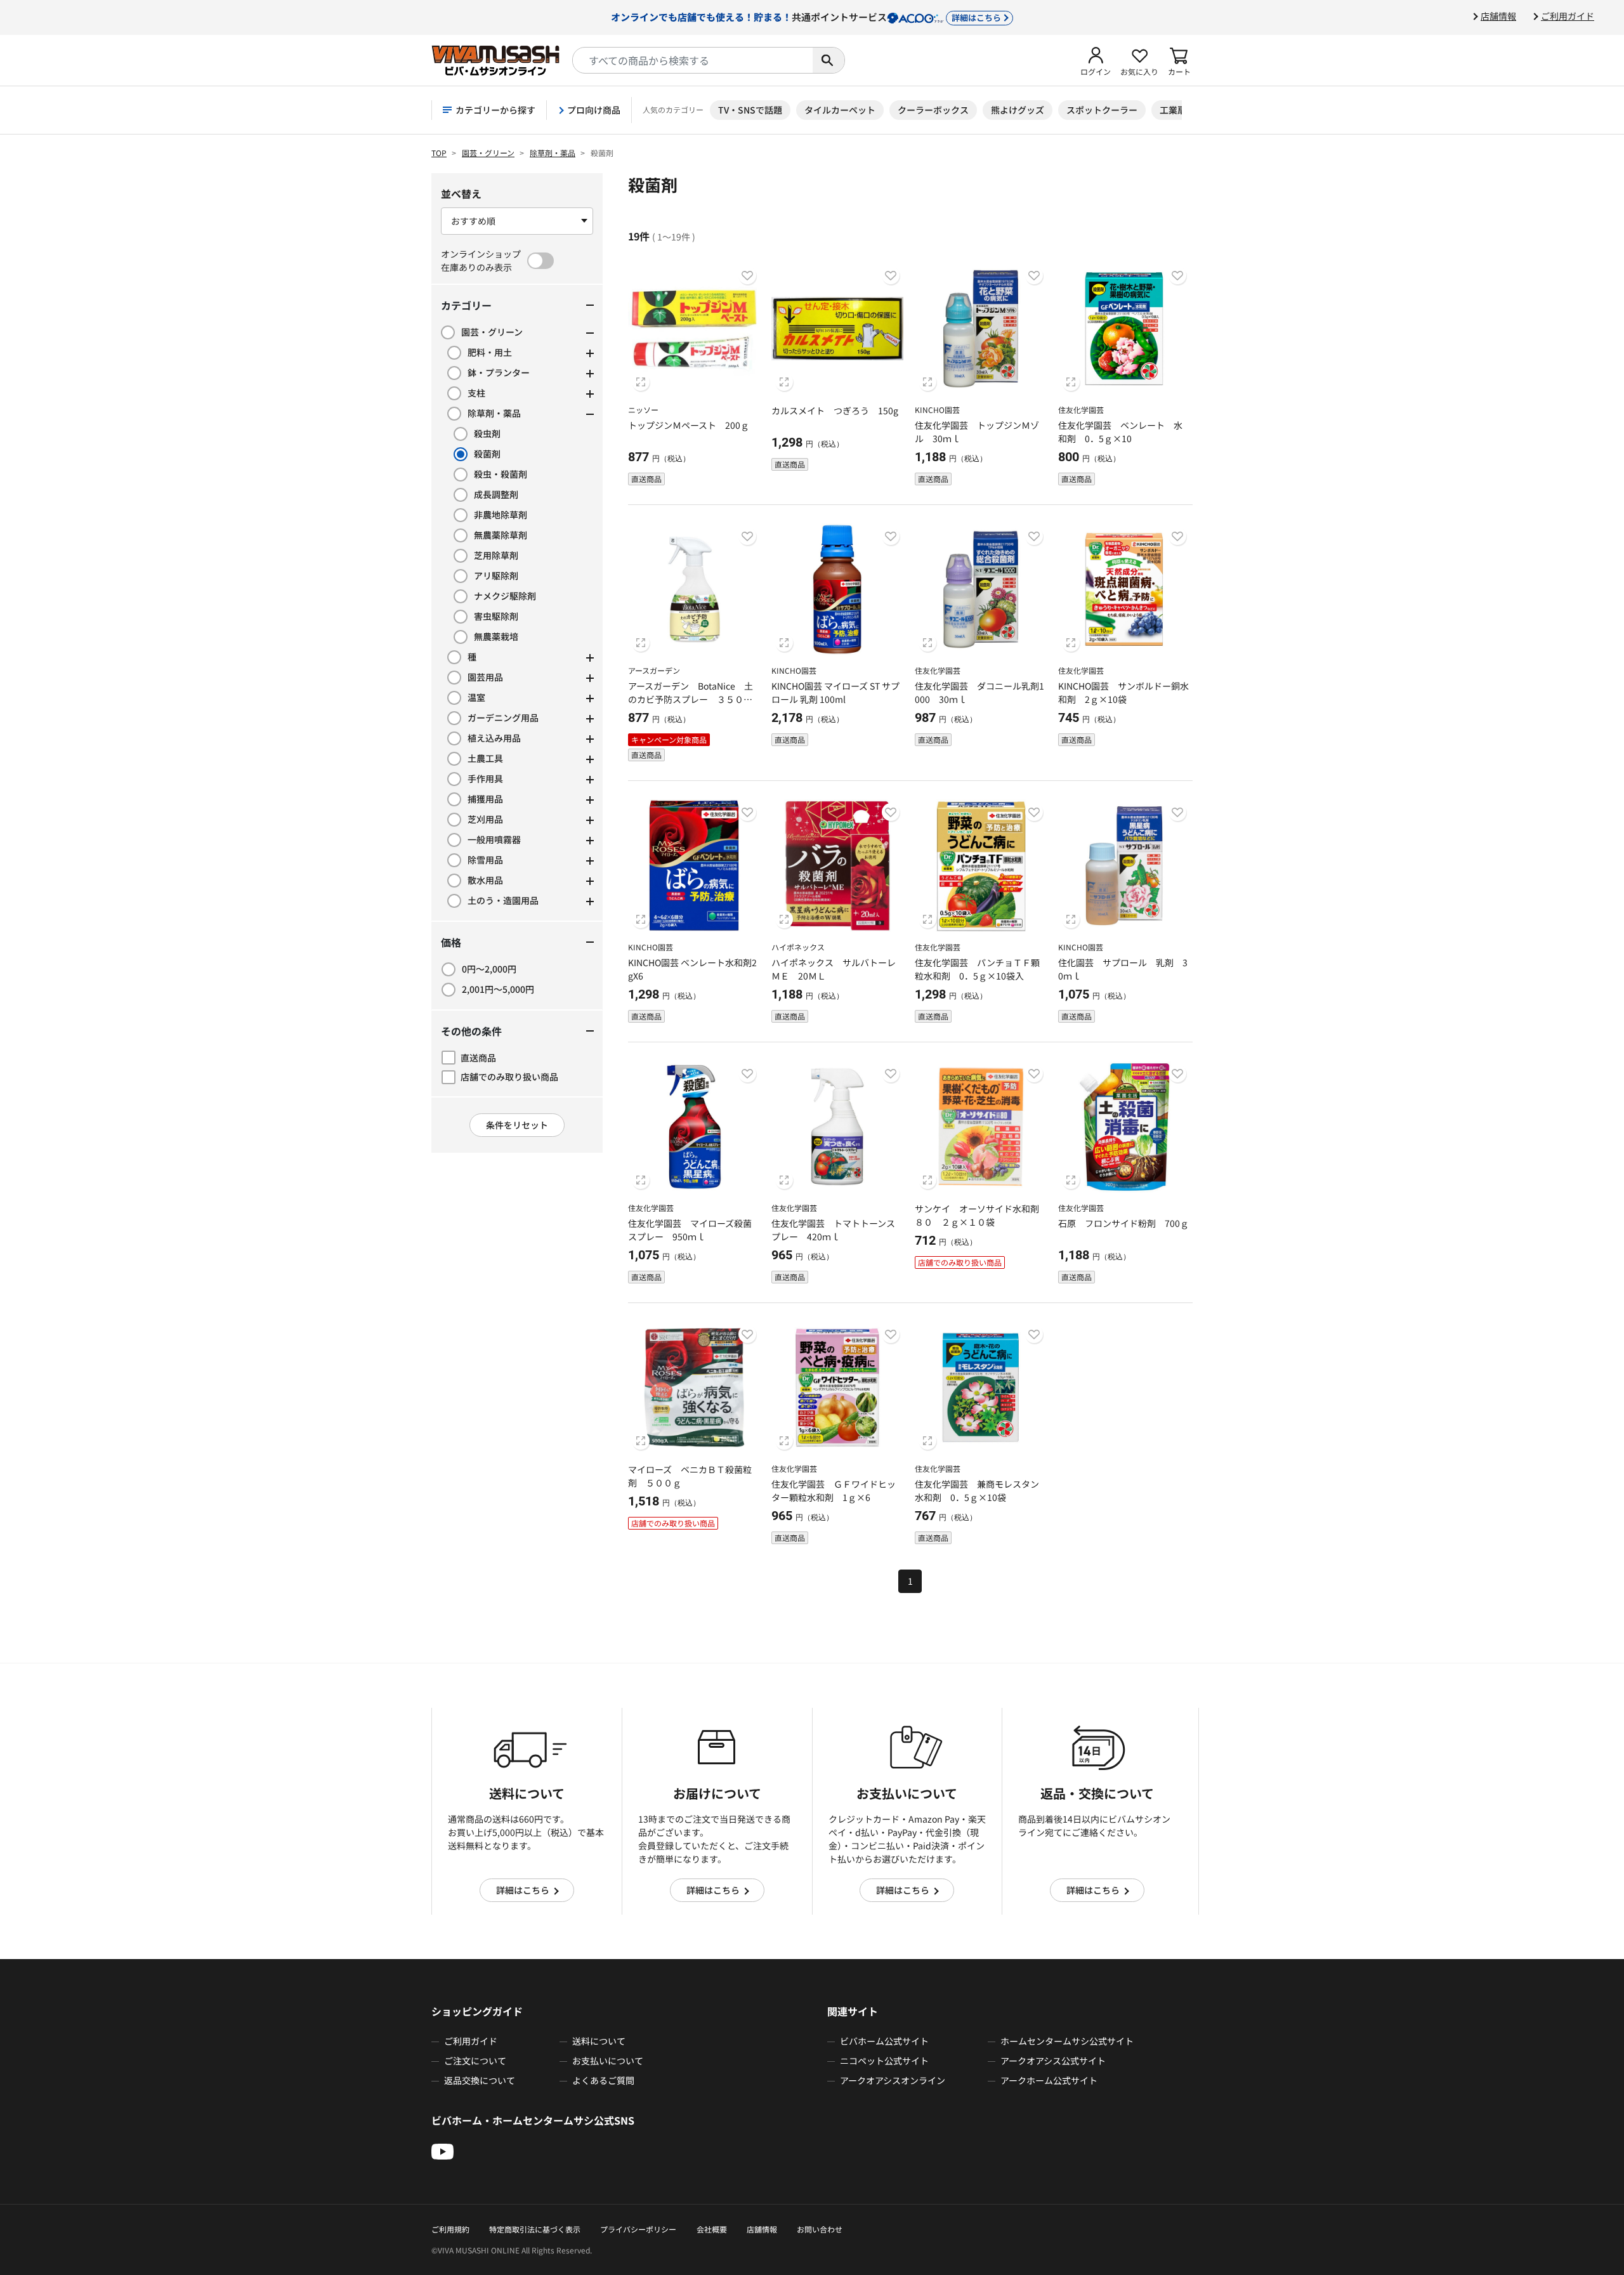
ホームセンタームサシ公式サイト (1067, 2041)
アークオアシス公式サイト (1053, 2061)
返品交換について (480, 2080)
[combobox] (693, 60)
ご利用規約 (450, 2229)
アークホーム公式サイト (1049, 2080)
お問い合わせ (820, 2229)
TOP (439, 153)
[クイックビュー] (641, 382)
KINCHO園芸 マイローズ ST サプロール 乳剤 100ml (835, 692)
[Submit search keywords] (828, 60)
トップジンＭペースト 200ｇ (689, 425)
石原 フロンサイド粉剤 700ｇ (1123, 1223)
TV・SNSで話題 (750, 110)
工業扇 (1173, 110)
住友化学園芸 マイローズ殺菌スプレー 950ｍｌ (690, 1230)
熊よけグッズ (1018, 110)
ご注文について (475, 2061)
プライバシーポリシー (638, 2229)
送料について (599, 2041)
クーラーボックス (933, 110)
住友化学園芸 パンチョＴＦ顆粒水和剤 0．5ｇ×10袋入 (977, 969)
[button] (1096, 60)
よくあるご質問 (603, 2080)
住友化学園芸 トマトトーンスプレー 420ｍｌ (833, 1230)
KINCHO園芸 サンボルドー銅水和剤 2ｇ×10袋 (1123, 692)
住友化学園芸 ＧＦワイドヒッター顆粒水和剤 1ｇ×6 (834, 1491)
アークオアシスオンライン (893, 2080)
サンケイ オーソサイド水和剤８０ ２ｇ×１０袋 (977, 1215)
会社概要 (712, 2229)
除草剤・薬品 (553, 153)
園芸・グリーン (488, 153)
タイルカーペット (840, 110)
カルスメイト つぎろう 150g (835, 410)
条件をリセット (517, 1125)
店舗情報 (1498, 16)
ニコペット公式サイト (884, 2061)
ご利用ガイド (1568, 16)
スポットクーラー (1102, 110)
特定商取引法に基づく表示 (535, 2229)
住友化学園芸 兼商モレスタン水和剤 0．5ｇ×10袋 (977, 1491)
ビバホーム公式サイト (884, 2041)
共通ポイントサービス (806, 16)
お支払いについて (608, 2061)
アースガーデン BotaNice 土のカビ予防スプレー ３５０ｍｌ (691, 699)
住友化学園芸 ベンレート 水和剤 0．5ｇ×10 (1120, 432)
